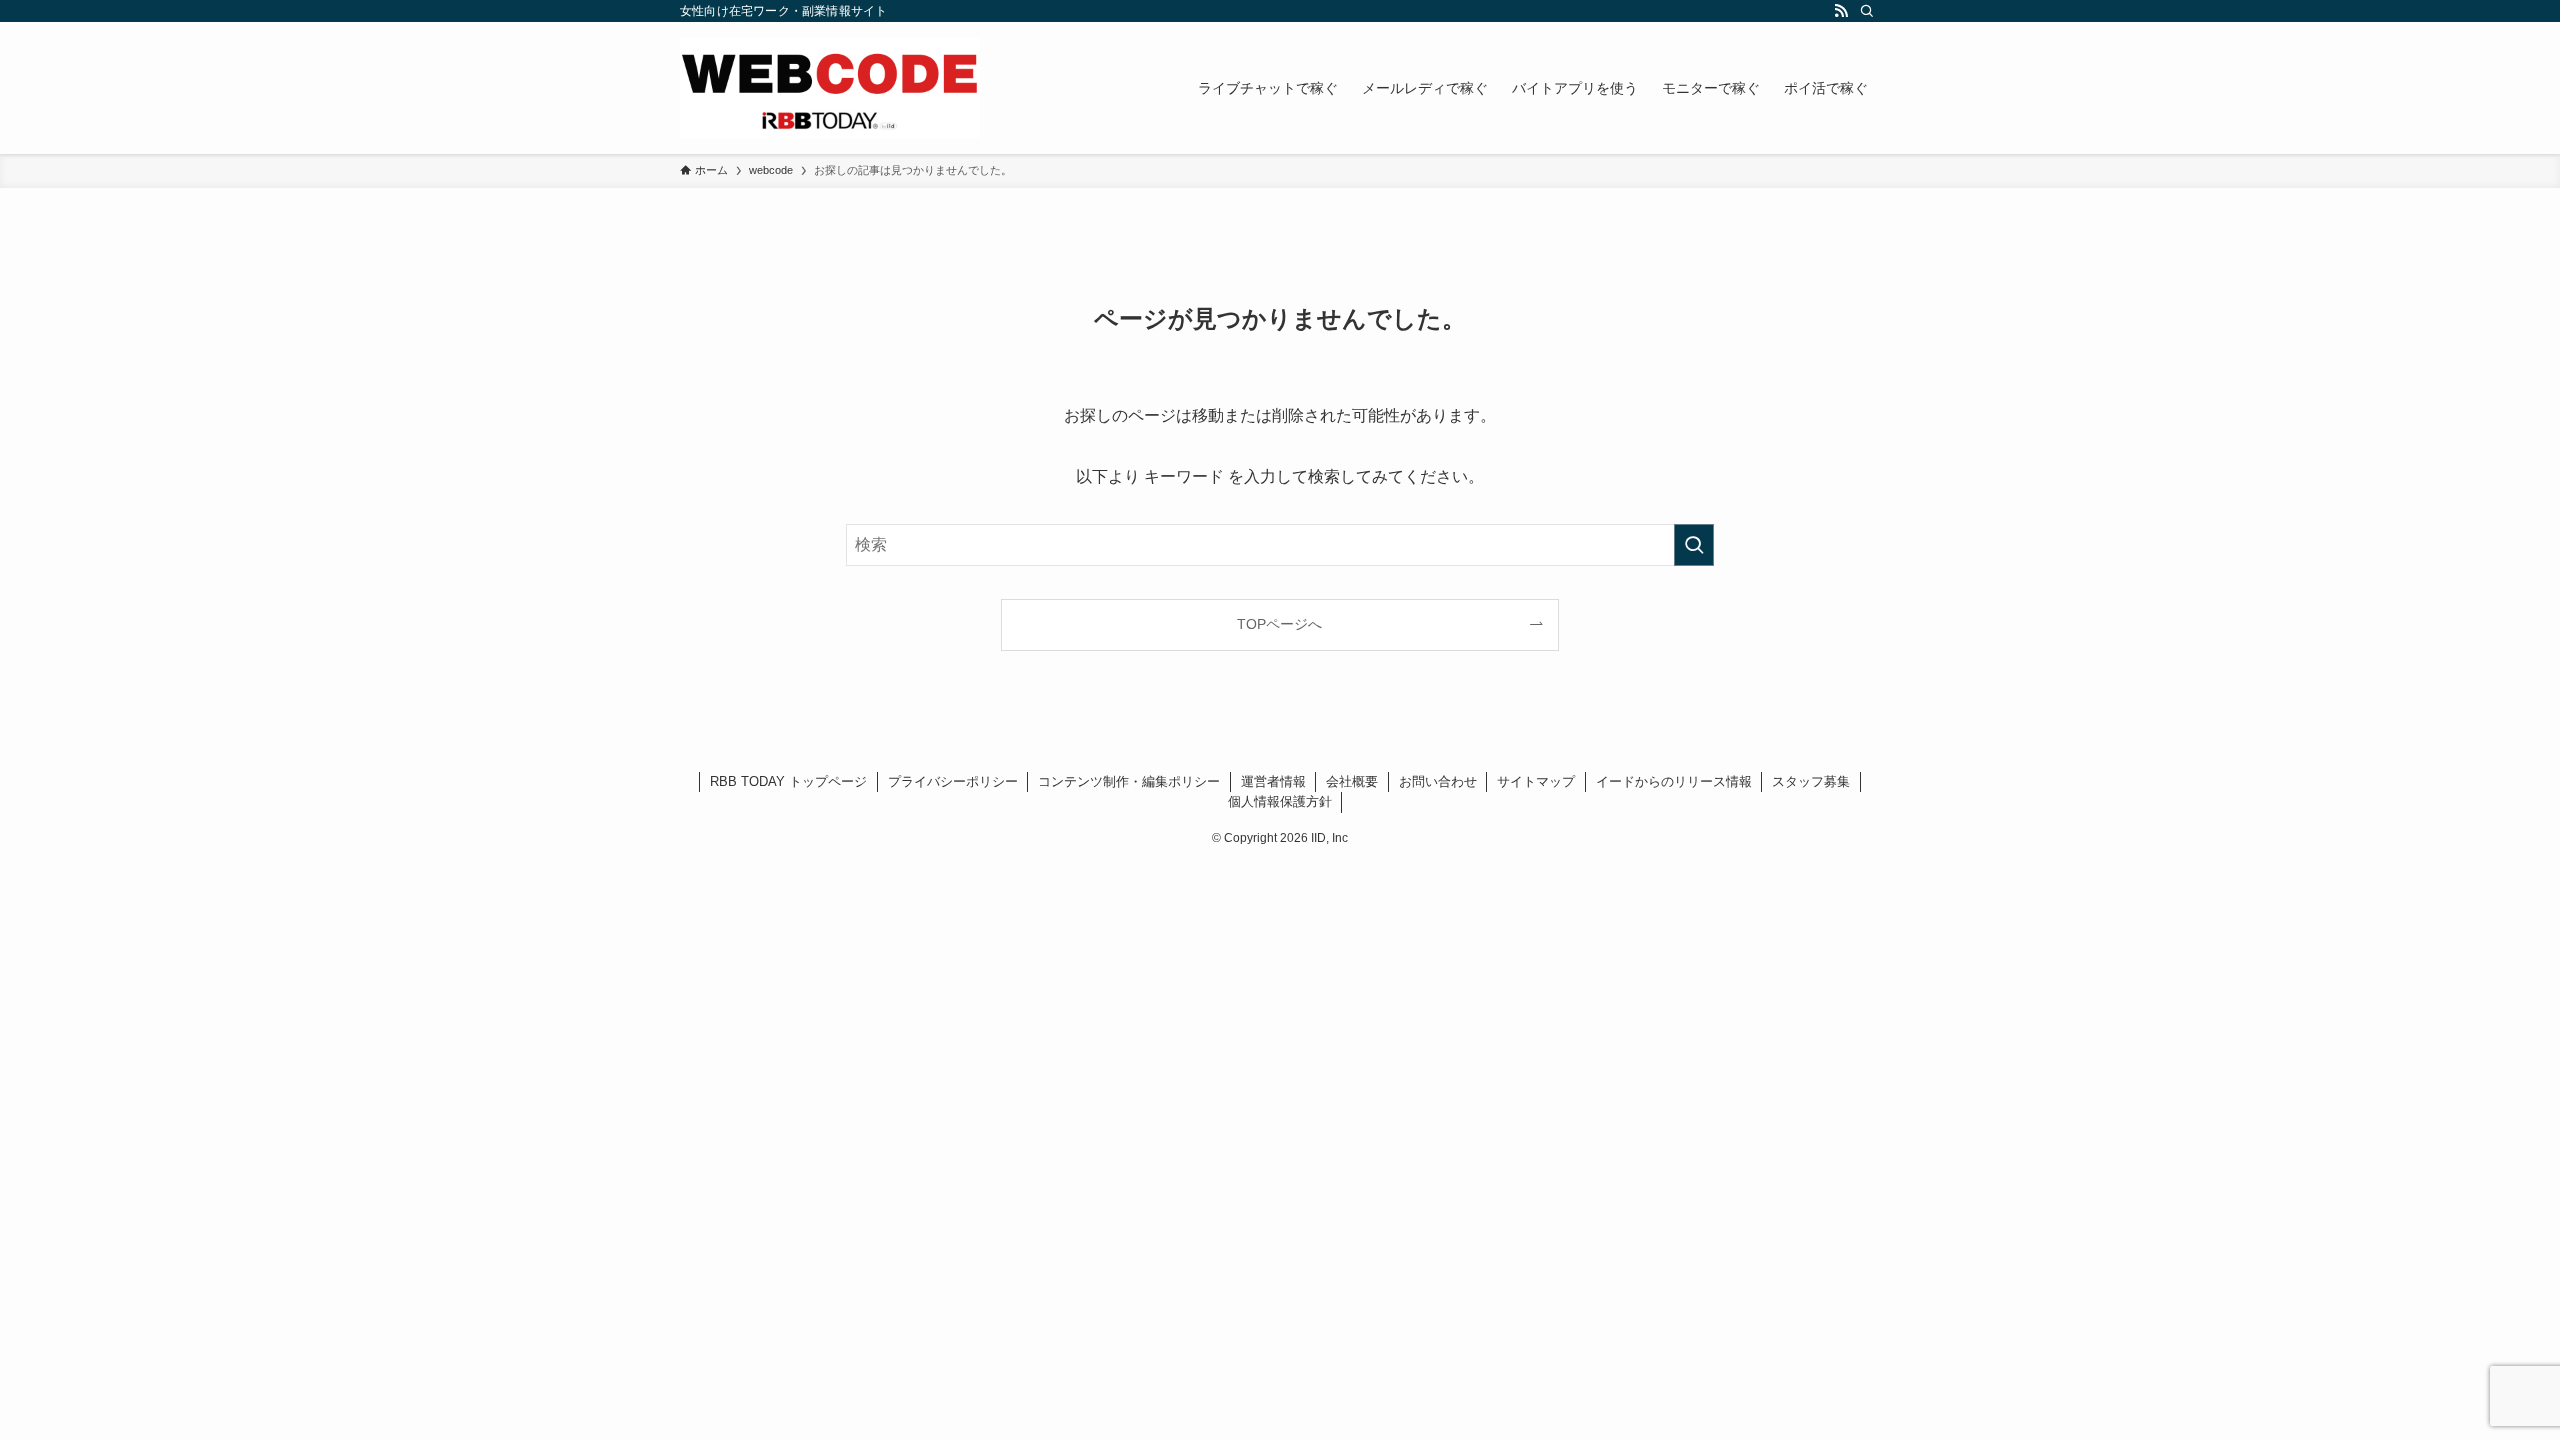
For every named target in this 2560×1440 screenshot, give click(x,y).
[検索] (1867, 11)
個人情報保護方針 (1280, 801)
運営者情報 (1273, 781)
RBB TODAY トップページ (788, 781)
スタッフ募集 (1811, 781)
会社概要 (1352, 781)
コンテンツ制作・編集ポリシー (1129, 781)
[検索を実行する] (1694, 545)
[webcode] (830, 88)
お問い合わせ (1438, 781)
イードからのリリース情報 (1674, 781)
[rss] (1841, 11)
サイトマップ (1536, 781)
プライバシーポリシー (953, 781)
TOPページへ (1279, 624)
